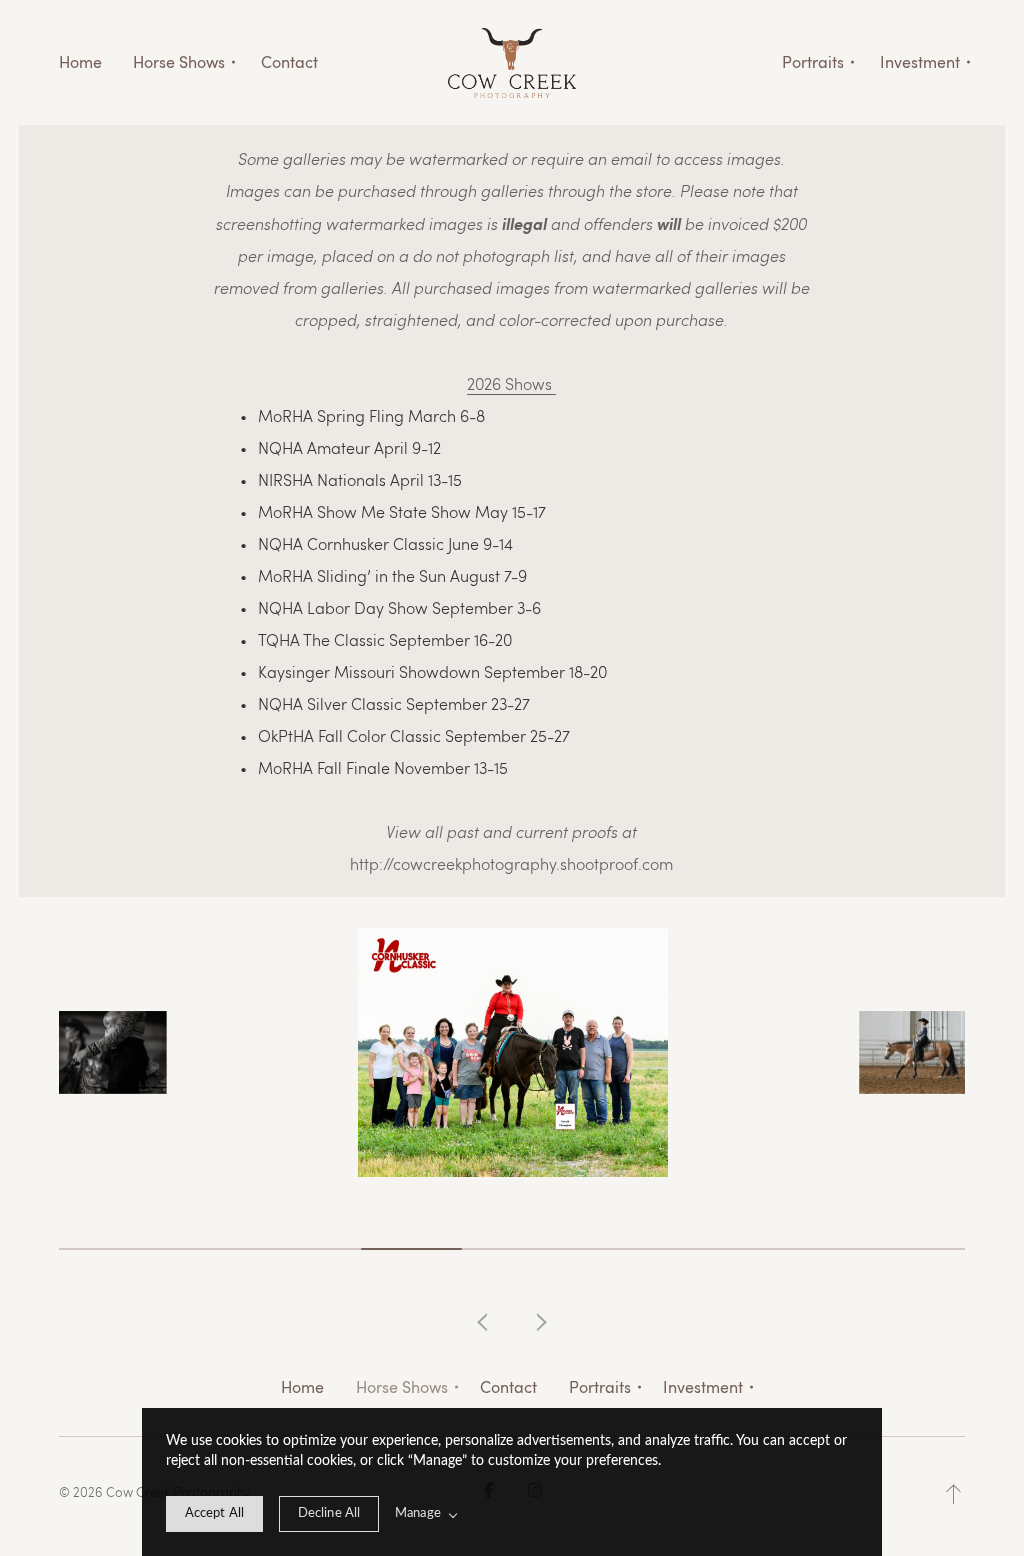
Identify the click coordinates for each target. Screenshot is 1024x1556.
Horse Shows (402, 1387)
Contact (289, 62)
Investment (703, 1387)
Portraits (600, 1387)
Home (80, 62)
